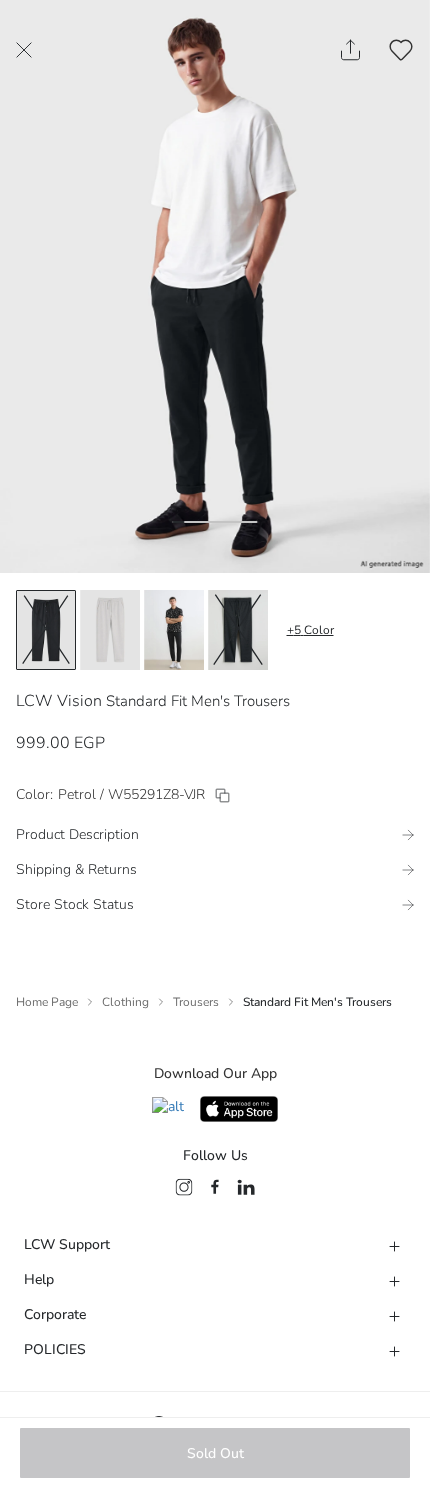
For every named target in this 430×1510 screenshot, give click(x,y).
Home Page (47, 1002)
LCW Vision (59, 701)
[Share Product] (350, 50)
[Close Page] (24, 50)
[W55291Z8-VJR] (222, 795)
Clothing (125, 1002)
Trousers (196, 1002)
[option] (46, 630)
